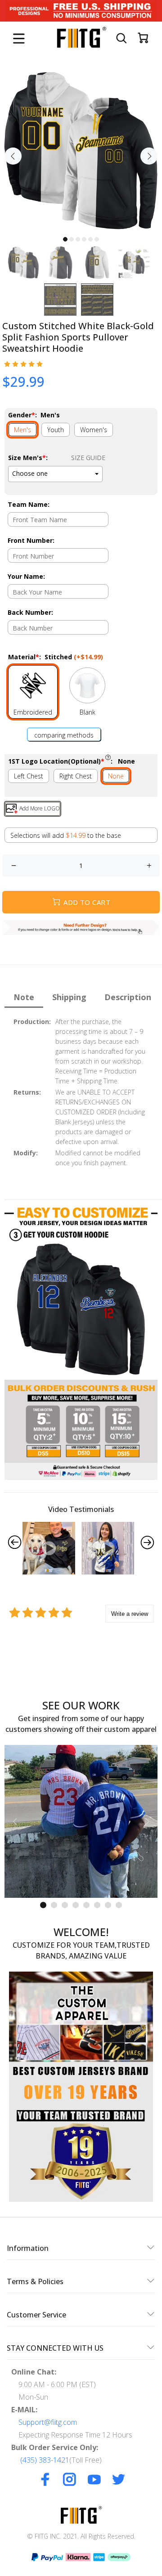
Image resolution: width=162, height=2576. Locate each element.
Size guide (88, 458)
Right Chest (76, 776)
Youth (56, 430)
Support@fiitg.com (48, 2422)
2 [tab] (72, 239)
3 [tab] (78, 239)
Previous (13, 156)
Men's (22, 430)
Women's (94, 430)
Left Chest (29, 776)
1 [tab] (65, 239)
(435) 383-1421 (45, 2460)
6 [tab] (97, 239)
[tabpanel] (81, 151)
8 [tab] (119, 1905)
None (116, 776)
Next (149, 156)
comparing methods (64, 735)
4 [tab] (84, 239)
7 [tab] (108, 1905)
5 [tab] (90, 239)
